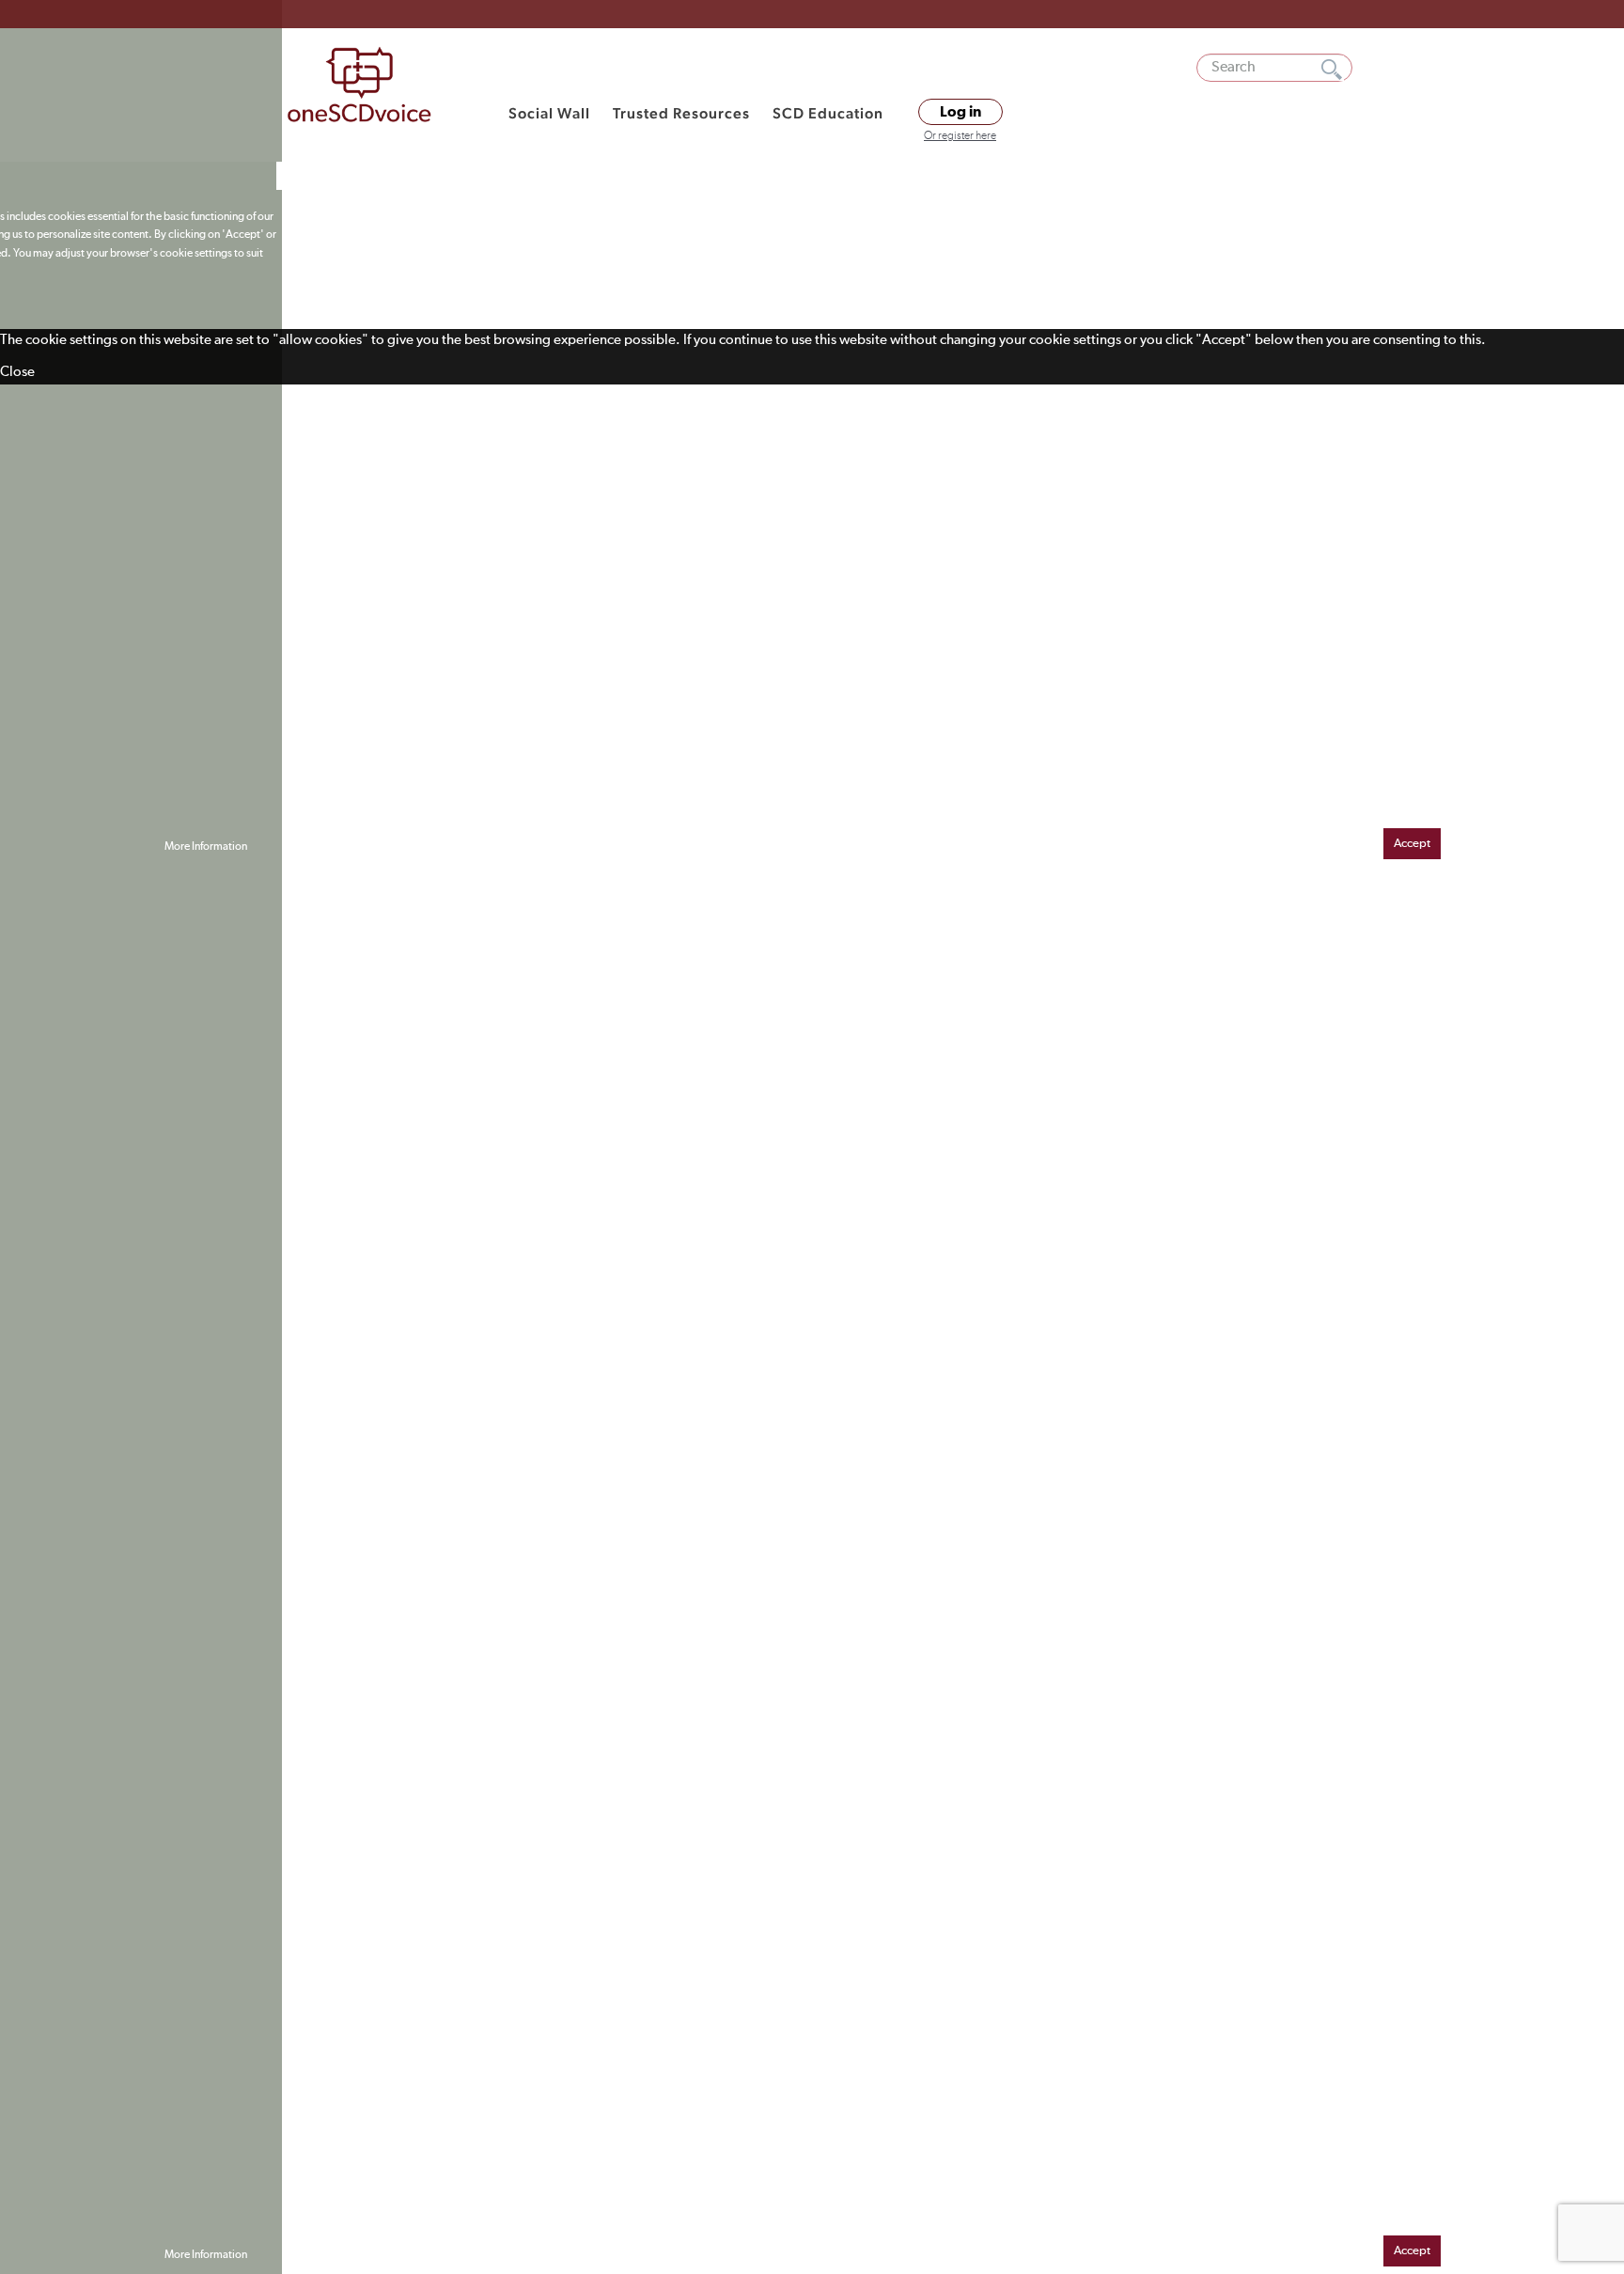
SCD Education (828, 113)
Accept (1412, 844)
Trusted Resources (681, 113)
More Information (206, 847)
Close (17, 372)
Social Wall (549, 113)
